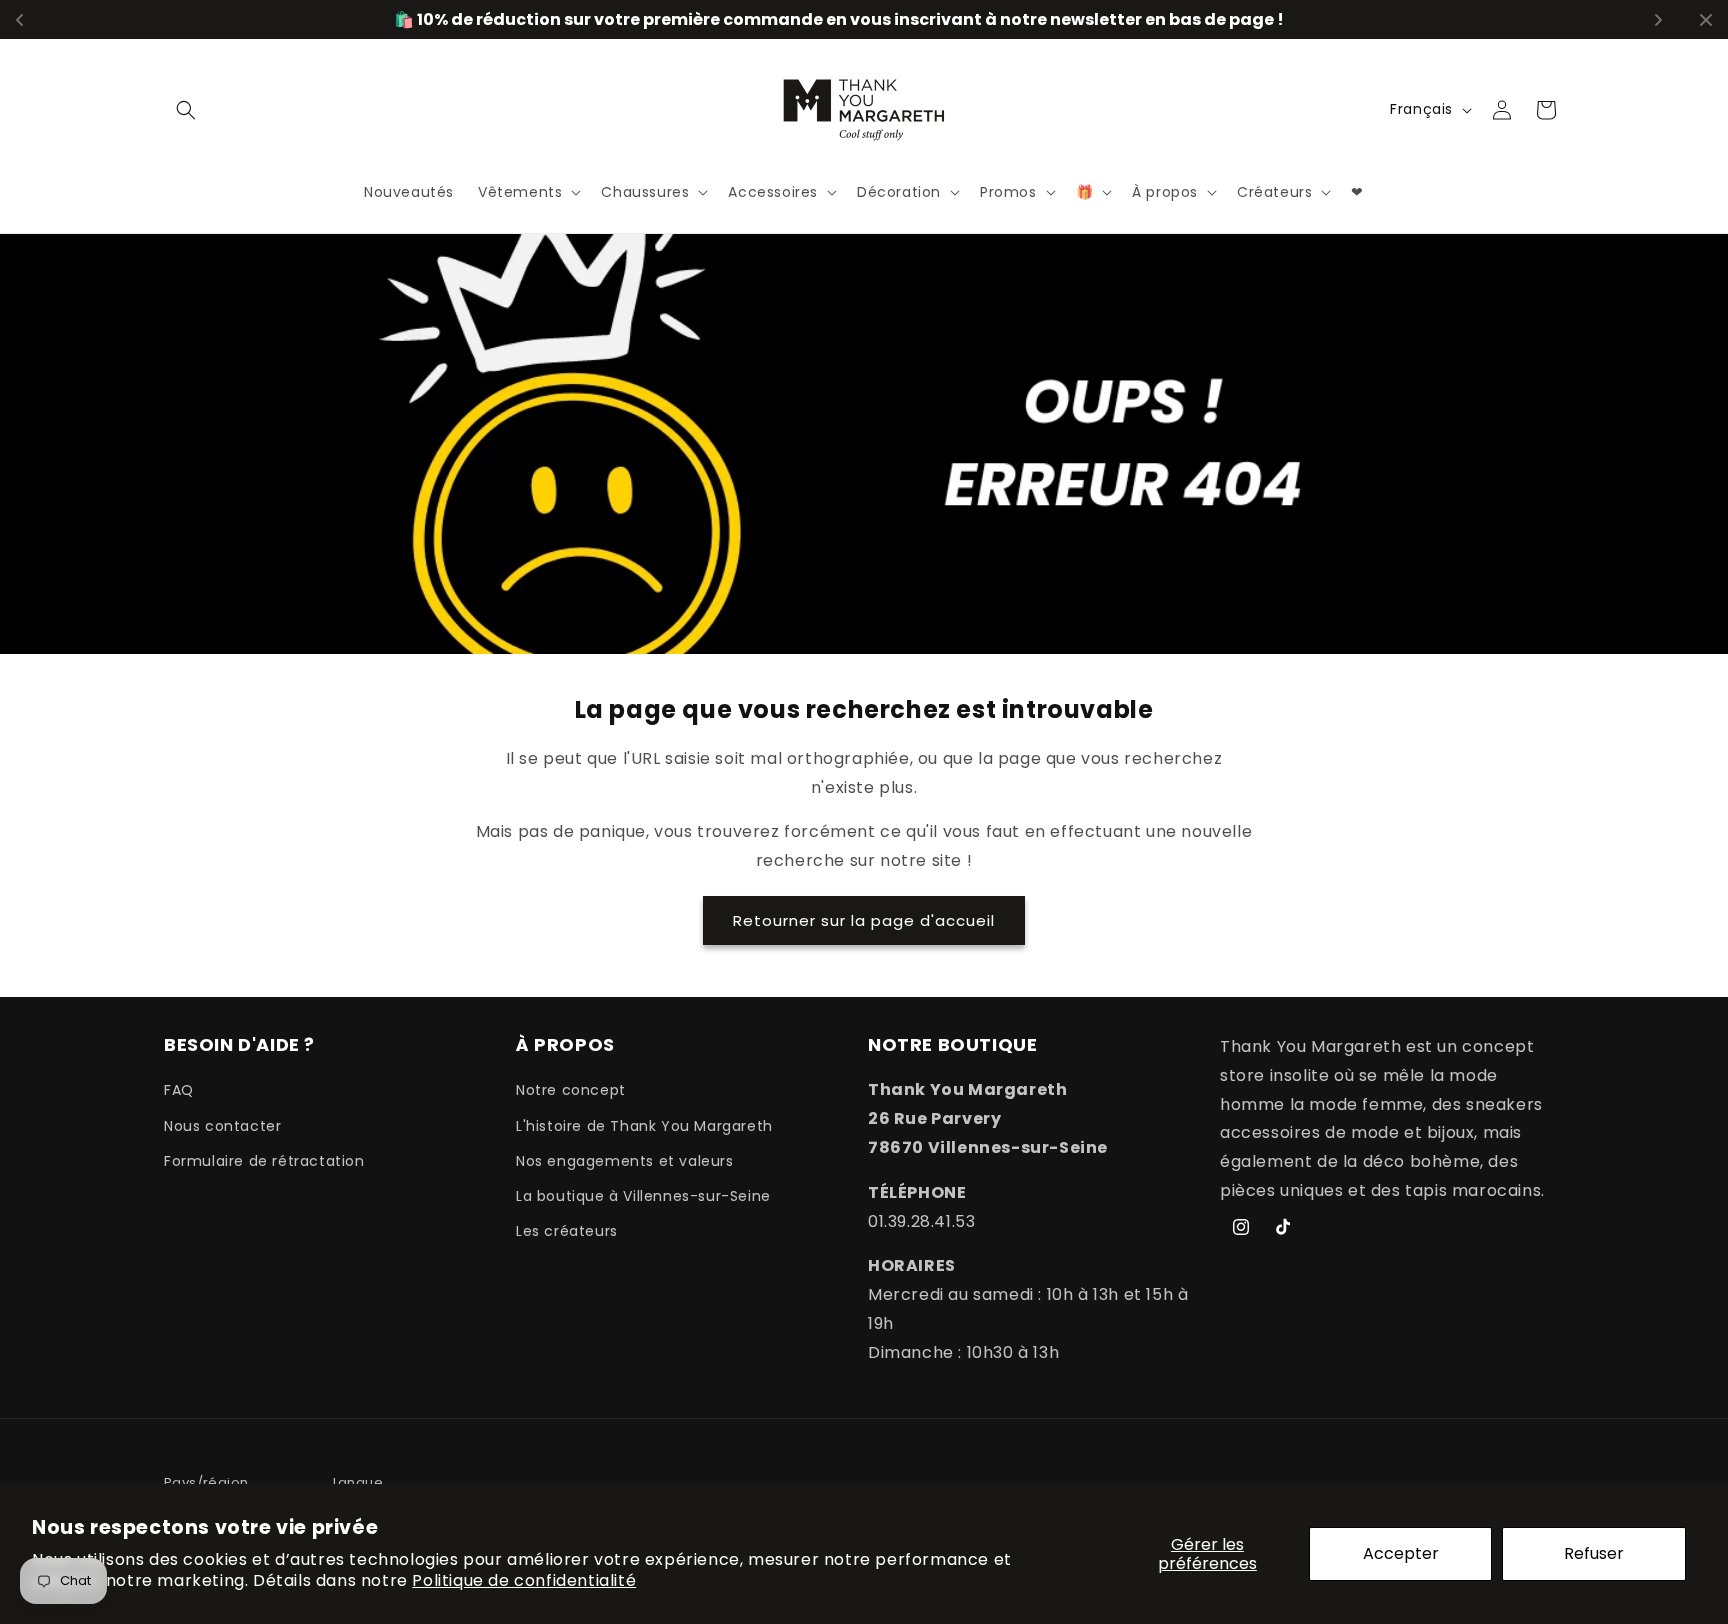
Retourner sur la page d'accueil (864, 920)
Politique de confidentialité (524, 1580)
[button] (186, 110)
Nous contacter (222, 1126)
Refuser (1594, 1553)
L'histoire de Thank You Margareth (644, 1126)
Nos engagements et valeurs (625, 1161)
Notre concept (571, 1091)
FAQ (179, 1091)
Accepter (1401, 1553)
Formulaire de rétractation (264, 1161)
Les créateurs (567, 1231)
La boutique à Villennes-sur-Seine (643, 1196)
